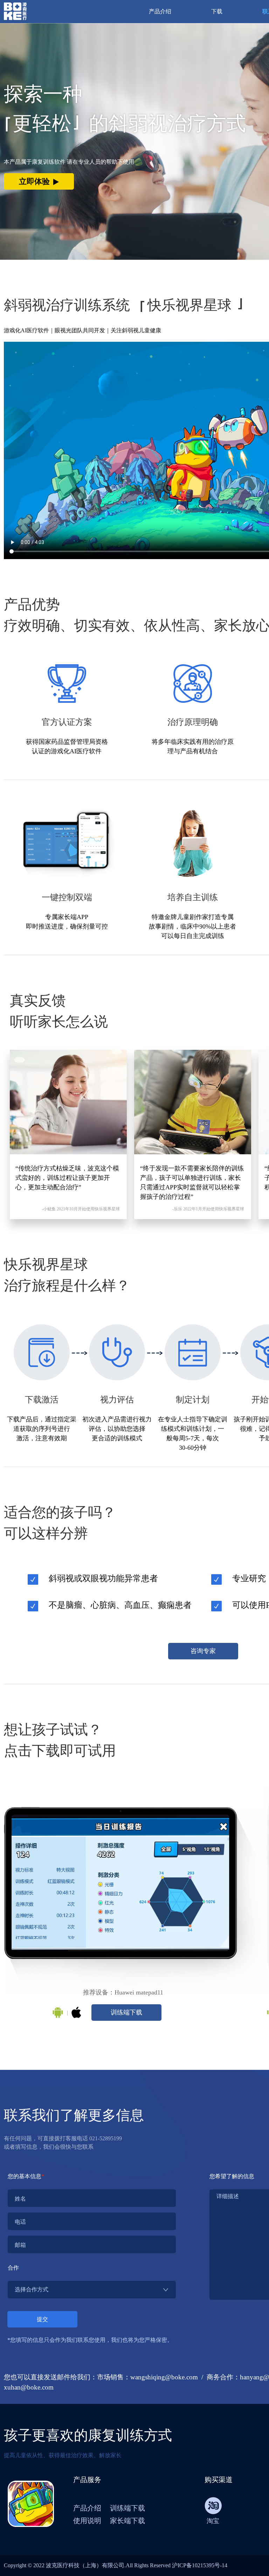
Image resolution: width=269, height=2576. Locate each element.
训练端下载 (126, 2012)
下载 (217, 11)
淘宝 (213, 2521)
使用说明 (87, 2521)
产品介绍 (160, 11)
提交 (42, 2319)
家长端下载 (127, 2521)
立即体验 (34, 181)
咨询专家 (203, 1651)
